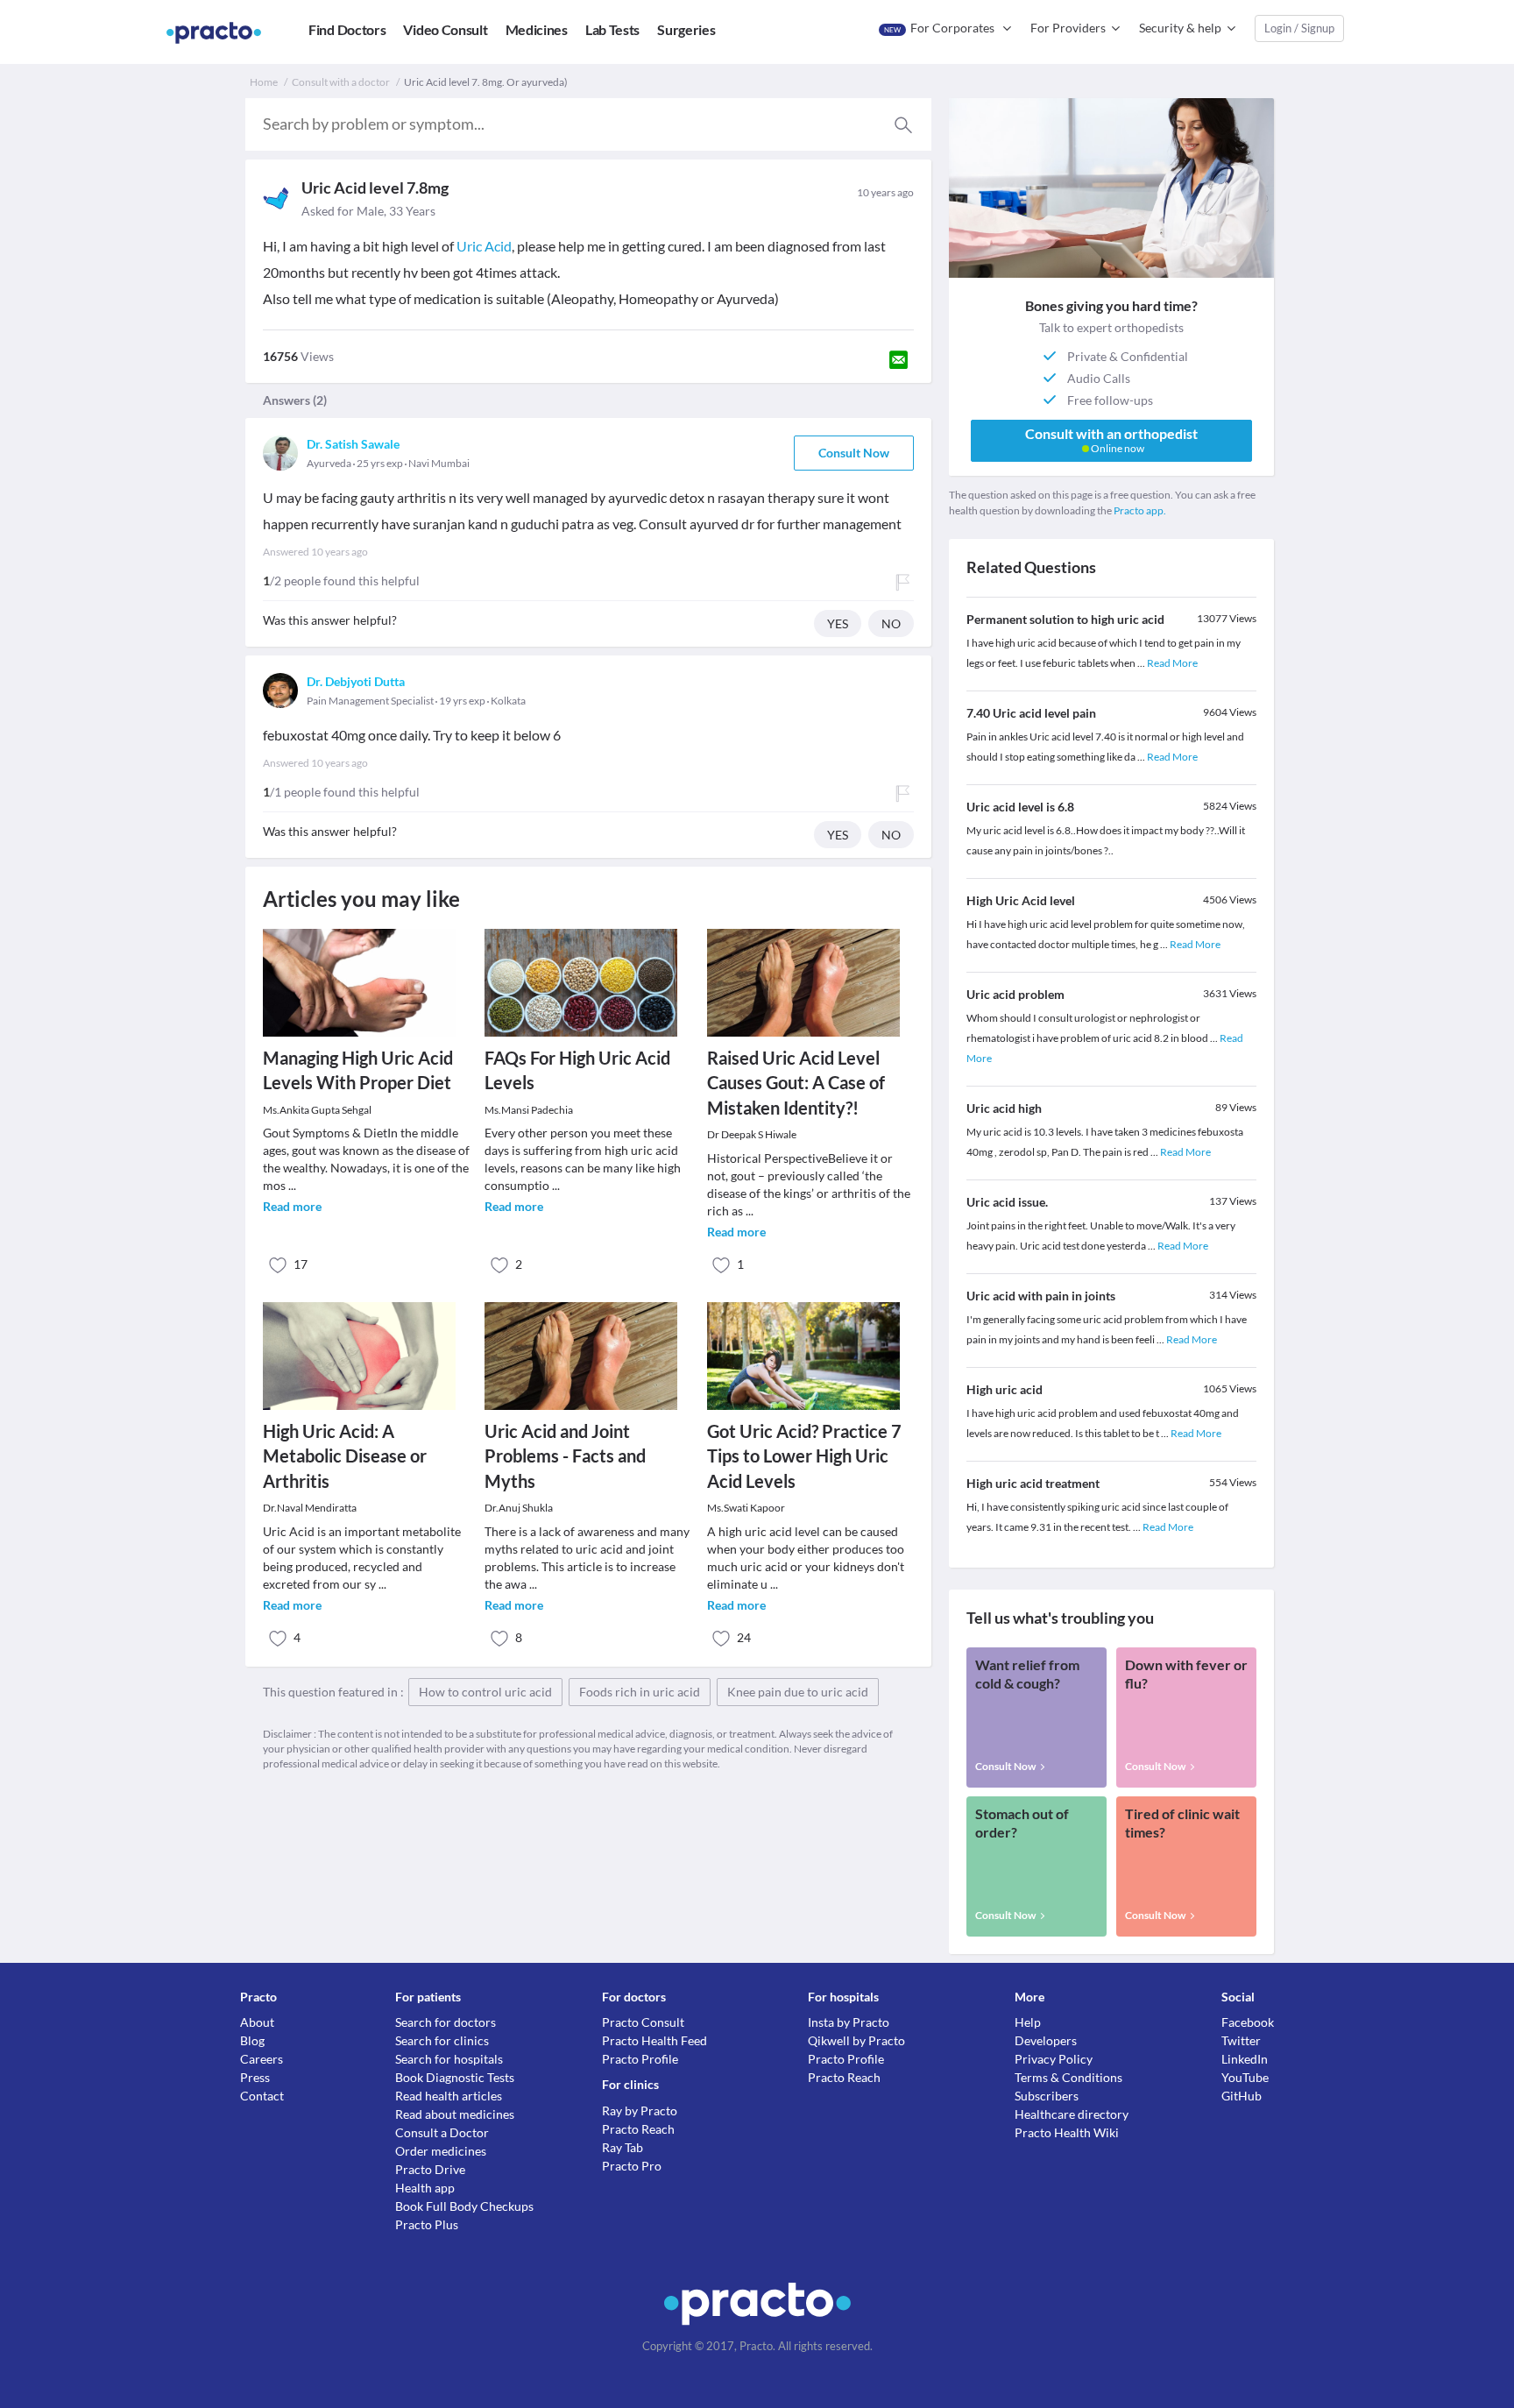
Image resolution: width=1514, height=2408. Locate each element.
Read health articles (449, 2096)
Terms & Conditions (1068, 2077)
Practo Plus (427, 2224)
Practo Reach (638, 2129)
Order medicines (441, 2151)
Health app (425, 2188)
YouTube (1245, 2077)
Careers (262, 2059)
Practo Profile (640, 2059)
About (257, 2022)
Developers (1046, 2040)
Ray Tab (623, 2147)
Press (255, 2077)
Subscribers (1047, 2096)
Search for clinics (442, 2040)
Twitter (1241, 2040)
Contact (262, 2096)
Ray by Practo (640, 2111)
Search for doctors (446, 2022)
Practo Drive (430, 2169)
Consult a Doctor (442, 2132)
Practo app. (1140, 510)
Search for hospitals (449, 2059)
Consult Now (854, 453)
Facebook (1248, 2022)
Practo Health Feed (654, 2040)
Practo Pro (632, 2166)
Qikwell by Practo (856, 2040)
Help (1028, 2022)
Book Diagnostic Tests (455, 2077)
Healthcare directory (1072, 2114)
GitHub (1242, 2096)
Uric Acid (484, 246)
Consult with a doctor (341, 82)
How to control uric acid (485, 1692)
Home (264, 82)
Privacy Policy (1054, 2059)
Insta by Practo (849, 2022)
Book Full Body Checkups (464, 2206)
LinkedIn (1245, 2059)
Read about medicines (455, 2114)
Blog (252, 2040)
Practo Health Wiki (1067, 2132)
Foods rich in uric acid (640, 1692)
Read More (1172, 663)
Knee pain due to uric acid (798, 1692)
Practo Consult (643, 2022)
